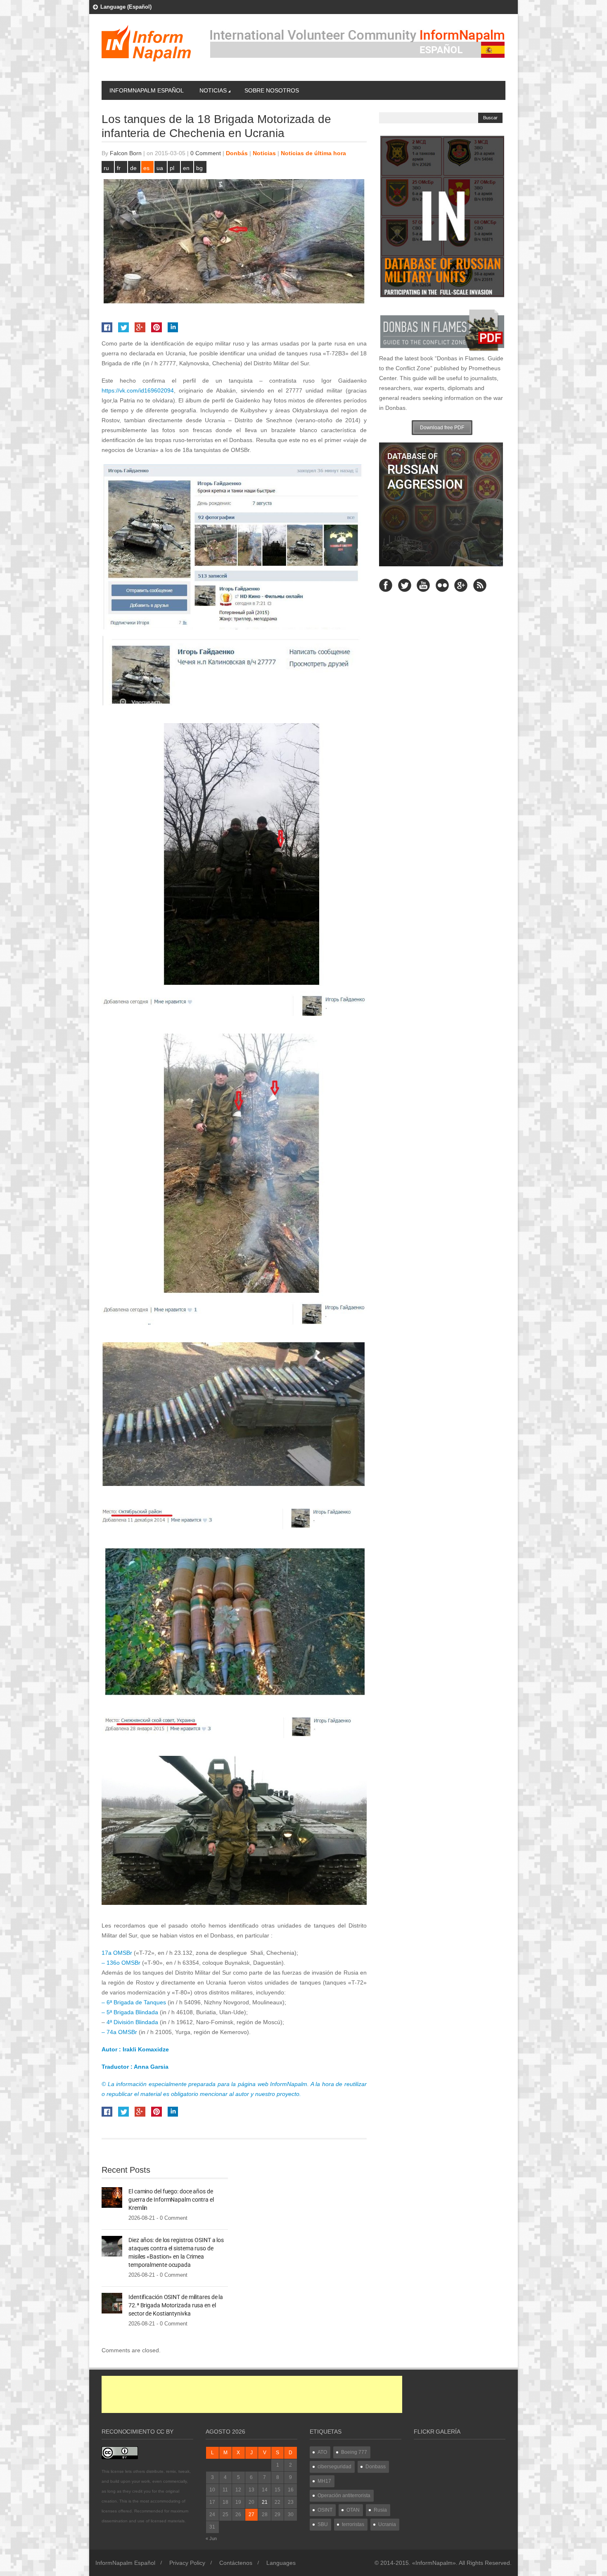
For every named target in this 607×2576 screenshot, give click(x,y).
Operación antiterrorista (344, 2496)
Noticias (213, 90)
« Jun (211, 2538)
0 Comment (206, 153)
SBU (323, 2524)
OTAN (353, 2510)
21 (265, 2502)
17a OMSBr (118, 1953)
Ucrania (387, 2524)
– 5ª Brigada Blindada (130, 2012)
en (186, 168)
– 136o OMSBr (122, 1963)
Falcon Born (126, 153)
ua (160, 168)
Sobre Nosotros (272, 90)
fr (119, 168)
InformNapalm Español (147, 90)
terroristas (353, 2524)
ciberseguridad (334, 2467)
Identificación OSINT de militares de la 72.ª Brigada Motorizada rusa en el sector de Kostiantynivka (176, 2305)
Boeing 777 (354, 2452)
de (133, 168)
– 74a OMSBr (120, 2032)
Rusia (380, 2510)
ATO (322, 2452)
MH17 (324, 2481)
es (146, 168)
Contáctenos (236, 2563)
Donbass (376, 2467)
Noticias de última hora (313, 153)
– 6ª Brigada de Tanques (134, 2002)
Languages (281, 2563)
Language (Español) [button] (126, 7)
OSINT (325, 2510)
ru (106, 168)
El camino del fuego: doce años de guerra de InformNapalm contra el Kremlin (171, 2200)
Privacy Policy (187, 2563)
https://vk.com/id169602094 (138, 390)
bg (199, 168)
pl (172, 168)
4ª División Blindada (132, 2022)
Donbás (237, 153)
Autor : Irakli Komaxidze (135, 2049)
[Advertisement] (252, 2394)
